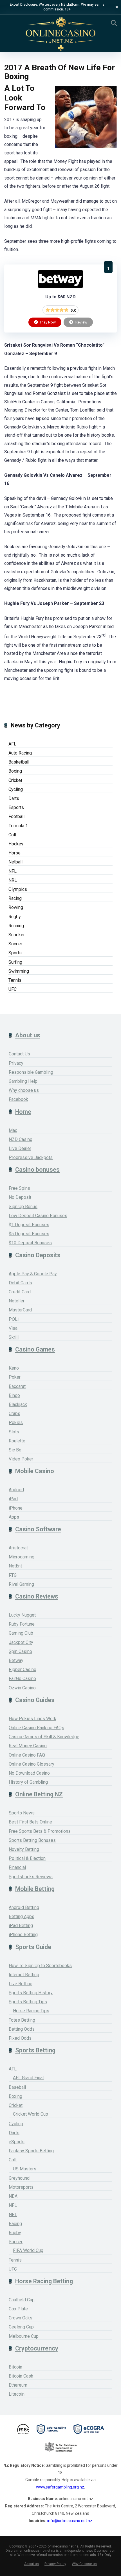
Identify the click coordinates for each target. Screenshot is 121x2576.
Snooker (17, 935)
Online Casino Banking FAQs (36, 1728)
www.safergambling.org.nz (60, 2487)
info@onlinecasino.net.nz (70, 2521)
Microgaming (22, 1557)
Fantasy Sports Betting (31, 2151)
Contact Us (19, 1054)
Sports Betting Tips (28, 2002)
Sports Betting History (31, 1993)
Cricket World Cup (31, 2114)
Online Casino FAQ (27, 1755)
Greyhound (19, 2178)
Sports (15, 953)
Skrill (14, 1337)
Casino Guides (35, 1700)
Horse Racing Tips (31, 2011)
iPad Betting (21, 1926)
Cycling (16, 789)
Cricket (15, 780)
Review (81, 322)
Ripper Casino (23, 1669)
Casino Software (38, 1529)
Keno (14, 1368)
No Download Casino (29, 1773)
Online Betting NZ (39, 1794)
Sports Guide (33, 1947)
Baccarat (17, 1386)
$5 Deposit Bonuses (29, 1234)
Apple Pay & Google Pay (33, 1274)
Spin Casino (20, 1651)
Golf (13, 835)
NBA (13, 2196)
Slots (14, 1432)
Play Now (48, 322)
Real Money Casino (28, 1746)
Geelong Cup (21, 2327)
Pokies (16, 1423)
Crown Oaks (21, 2318)
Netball (15, 862)
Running (16, 926)
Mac (13, 1130)
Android (16, 1490)
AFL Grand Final (28, 2078)
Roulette (17, 1441)
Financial (17, 1867)
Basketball (19, 762)
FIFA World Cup (28, 2250)
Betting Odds (22, 2029)
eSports (17, 2142)
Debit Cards (20, 1283)
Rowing (16, 907)
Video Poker (21, 1459)
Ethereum (18, 2385)
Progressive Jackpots (31, 1157)
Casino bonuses (37, 1170)
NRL (13, 880)
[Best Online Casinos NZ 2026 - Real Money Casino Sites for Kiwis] (60, 34)
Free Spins (19, 1188)
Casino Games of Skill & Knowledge (44, 1737)
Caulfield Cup (22, 2300)
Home (23, 1112)
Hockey (16, 844)
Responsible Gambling (31, 1072)
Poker (15, 1377)
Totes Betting (22, 2020)
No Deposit (20, 1197)
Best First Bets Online (30, 1822)
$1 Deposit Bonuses (29, 1225)
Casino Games (35, 1349)
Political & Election (27, 1858)
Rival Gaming (21, 1584)
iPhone (16, 1508)
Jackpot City (21, 1642)
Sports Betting (35, 2050)
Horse (14, 853)
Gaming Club (21, 1633)
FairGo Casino (22, 1679)
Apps (14, 1517)
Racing (15, 898)
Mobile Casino (35, 1471)
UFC (13, 989)
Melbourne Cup (24, 2336)
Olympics (18, 889)
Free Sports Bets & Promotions (40, 1831)
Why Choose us (84, 2564)
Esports (16, 807)
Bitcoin (15, 2367)
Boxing (15, 771)
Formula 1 (18, 826)
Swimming (19, 971)
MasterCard (20, 1310)
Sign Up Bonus (23, 1207)
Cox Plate (18, 2309)
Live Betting (21, 1984)
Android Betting (24, 1907)
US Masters (25, 2169)
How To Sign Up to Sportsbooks (40, 1966)
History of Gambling (28, 1782)
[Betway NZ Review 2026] (60, 286)
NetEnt (15, 1566)
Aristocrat (18, 1548)
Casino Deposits (38, 1255)
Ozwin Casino (22, 1688)
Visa (13, 1328)
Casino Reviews (37, 1596)
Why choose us (24, 1090)
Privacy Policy (55, 2564)
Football (16, 816)
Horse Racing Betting (44, 2281)
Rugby (15, 917)
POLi (14, 1319)
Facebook (18, 1099)
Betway (16, 1660)
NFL (13, 871)
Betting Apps (22, 1916)
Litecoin (17, 2394)
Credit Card (20, 1292)
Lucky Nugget (22, 1615)
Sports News (22, 1813)
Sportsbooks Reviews (31, 1877)
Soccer (15, 944)
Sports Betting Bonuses (32, 1840)
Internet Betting (24, 1975)
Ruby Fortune (22, 1624)
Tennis (15, 980)
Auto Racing (20, 753)
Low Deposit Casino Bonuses (38, 1216)
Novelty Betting (24, 1849)
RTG (13, 1575)
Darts (14, 798)
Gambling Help (23, 1081)
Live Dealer (20, 1148)
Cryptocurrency (37, 2348)
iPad (13, 1499)
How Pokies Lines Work (33, 1719)
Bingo (14, 1395)
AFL (12, 744)
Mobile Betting (35, 1889)
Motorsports (21, 2187)
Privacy (16, 1063)
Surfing (15, 962)
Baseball (17, 2087)
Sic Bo (15, 1450)
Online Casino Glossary (32, 1764)
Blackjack (18, 1404)
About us (28, 1035)
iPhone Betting (23, 1935)
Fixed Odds (20, 2038)
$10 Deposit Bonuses (30, 1243)
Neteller (17, 1301)
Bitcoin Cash (21, 2376)
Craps (14, 1413)
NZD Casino (21, 1139)
